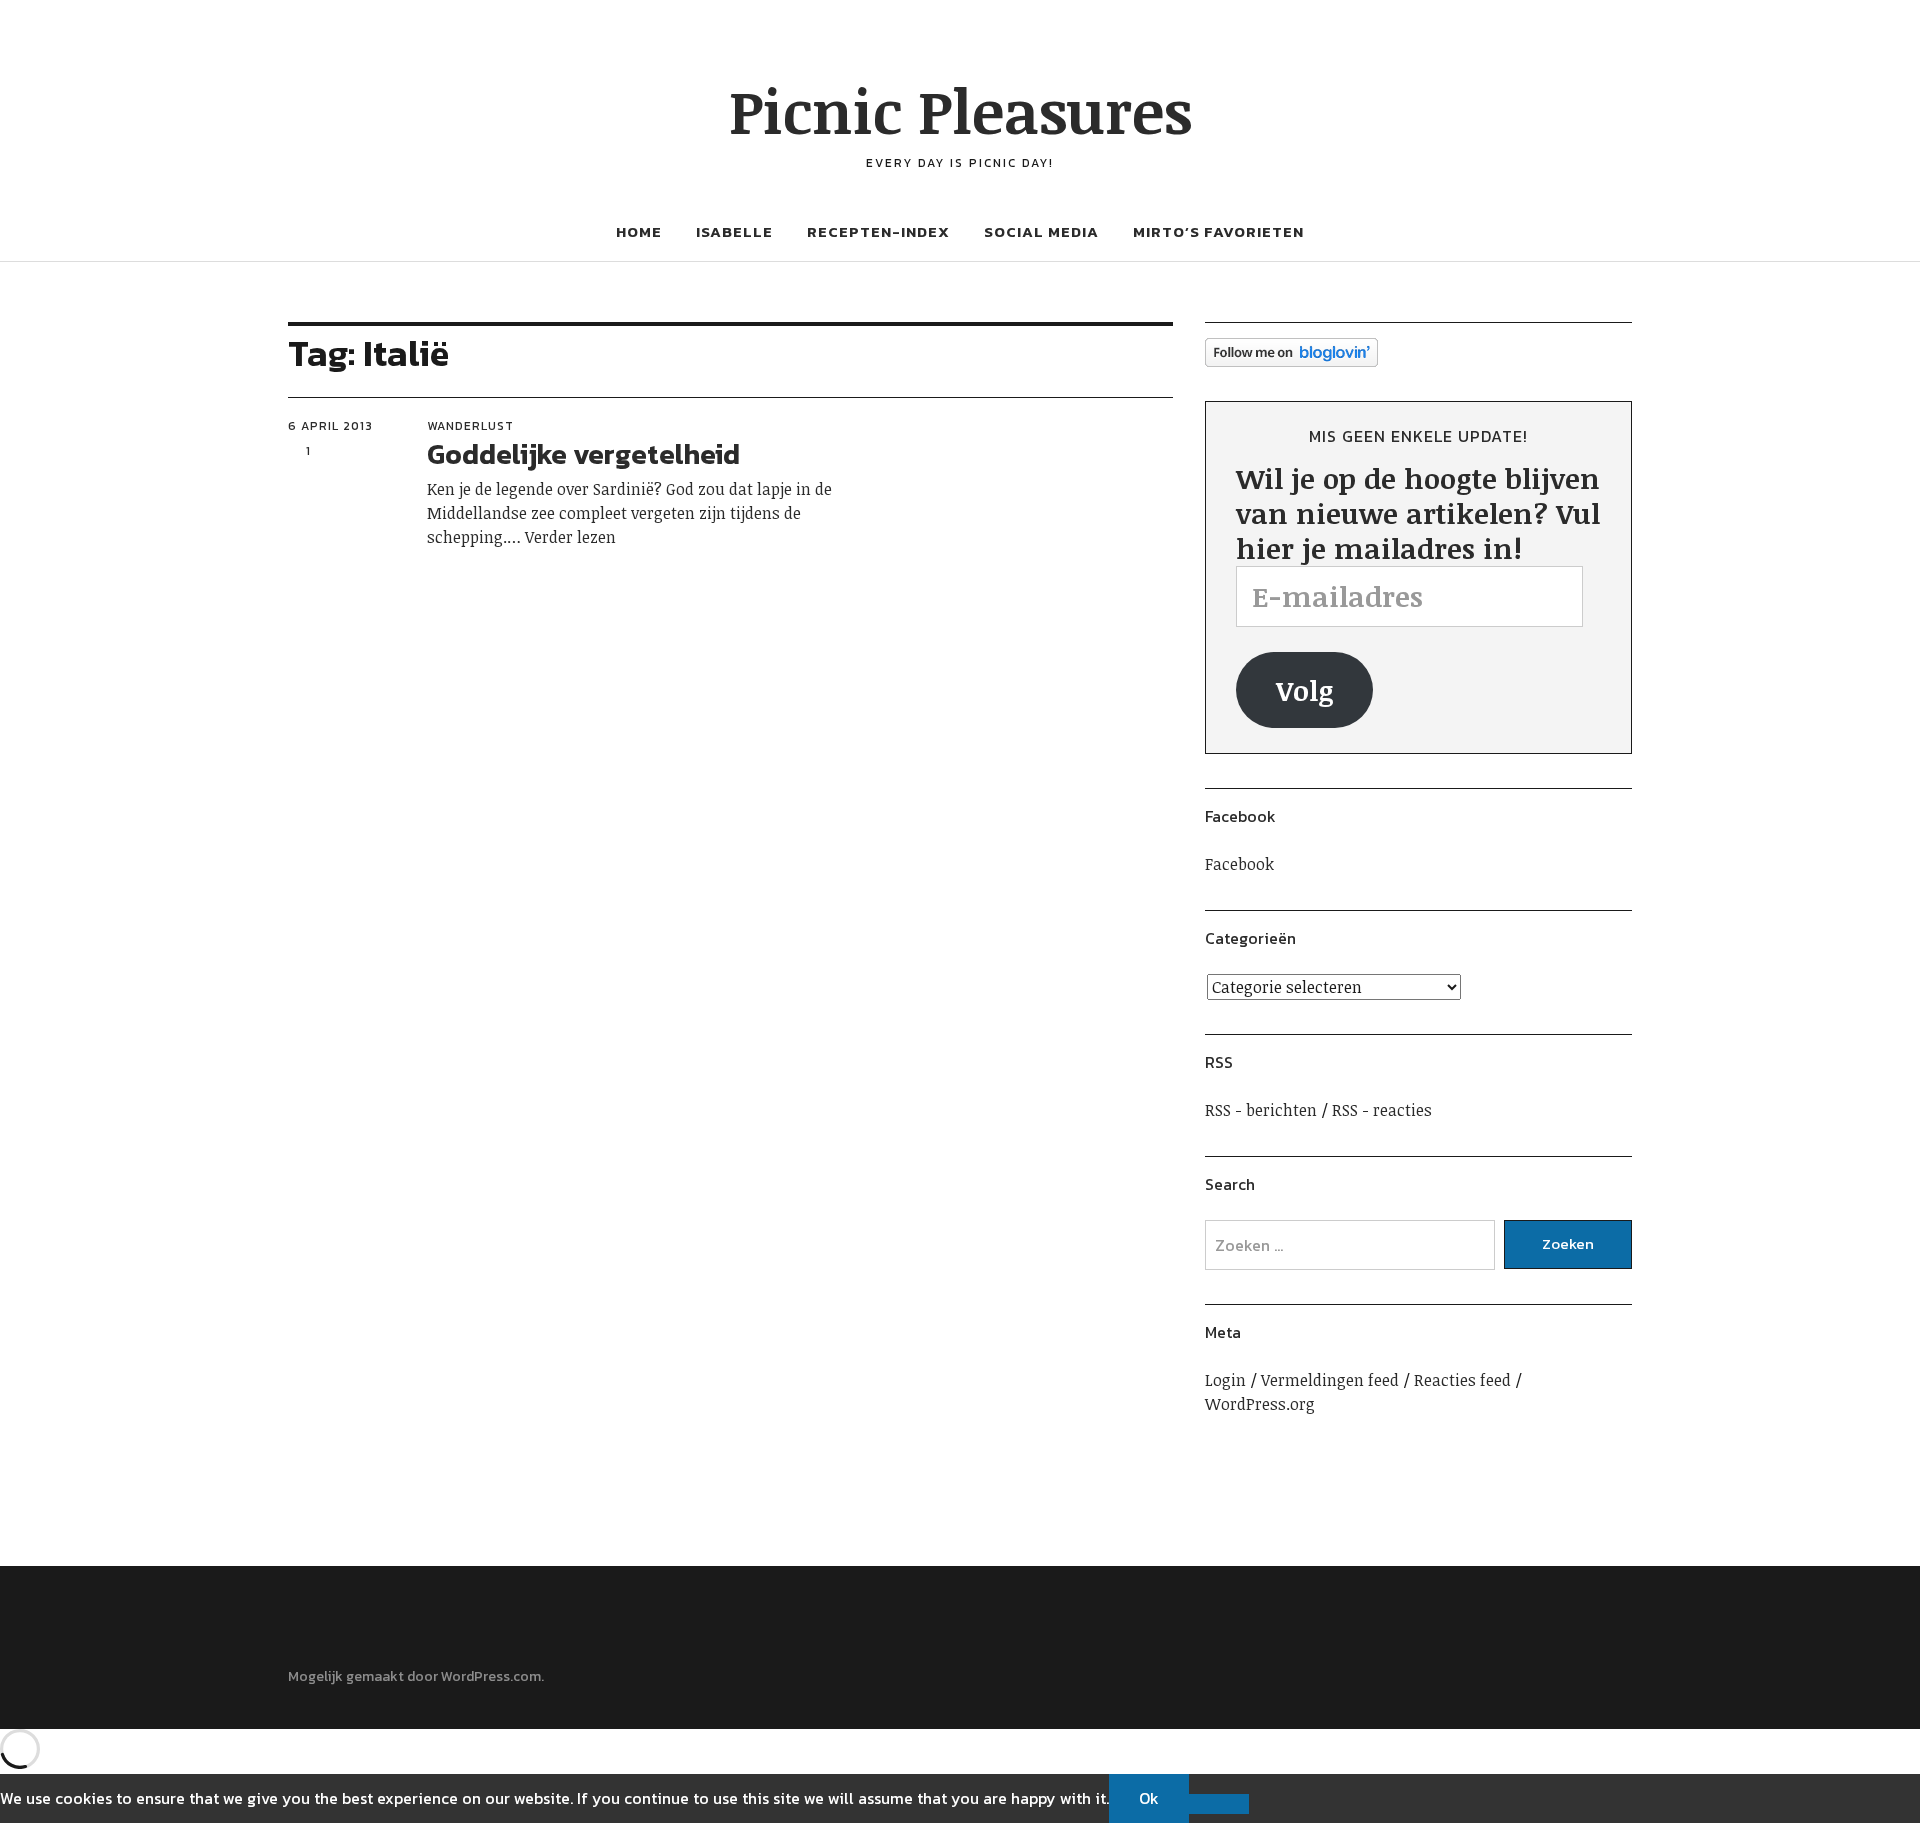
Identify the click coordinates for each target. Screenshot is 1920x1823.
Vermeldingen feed (1330, 1380)
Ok (1149, 1798)
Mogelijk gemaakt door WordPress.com (414, 1676)
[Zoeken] (217, 39)
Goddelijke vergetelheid (583, 454)
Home (639, 231)
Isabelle (734, 231)
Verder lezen (570, 537)
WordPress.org (1260, 1404)
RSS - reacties (1382, 1110)
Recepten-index (878, 231)
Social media (1041, 231)
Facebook (1240, 816)
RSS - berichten (1261, 1110)
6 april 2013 (330, 426)
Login (1225, 1380)
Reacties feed (1462, 1380)
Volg (1305, 690)
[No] (1219, 1804)
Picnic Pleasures (960, 110)
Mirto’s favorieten (1218, 231)
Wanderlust (470, 426)
